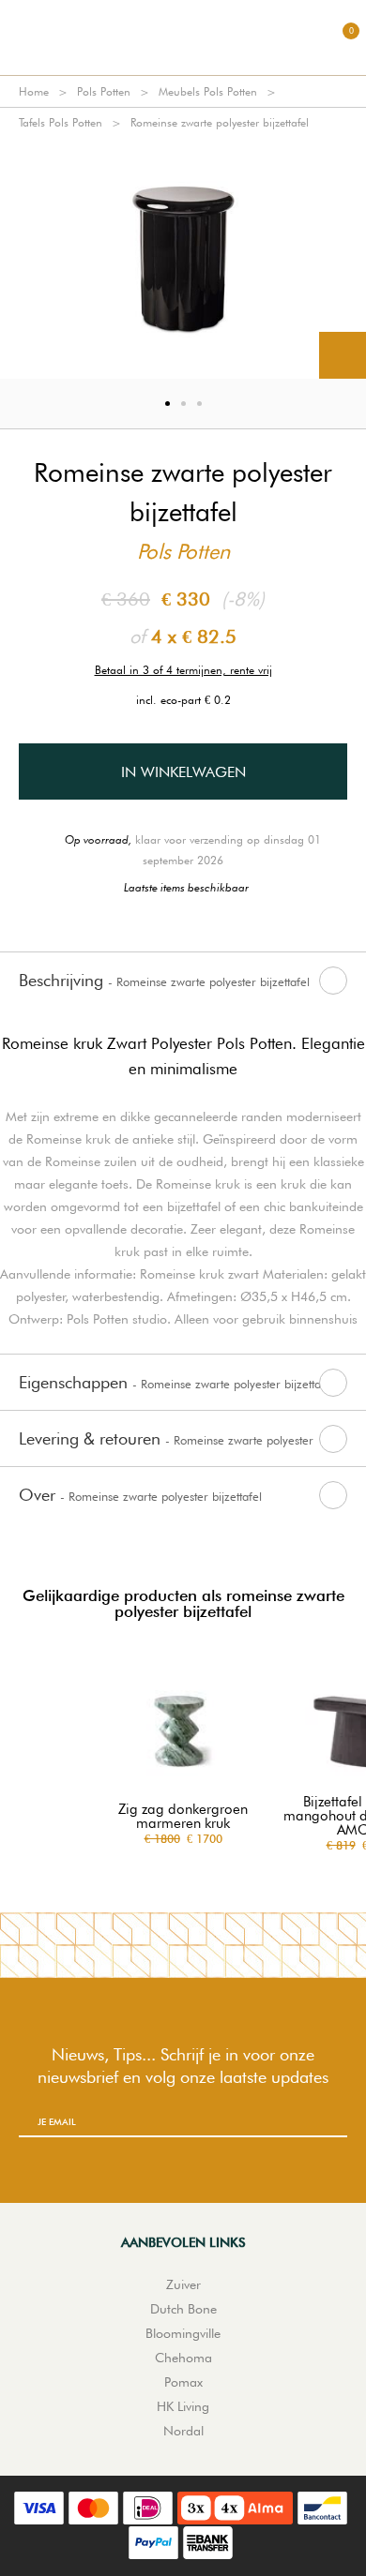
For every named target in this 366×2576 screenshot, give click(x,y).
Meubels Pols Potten (208, 91)
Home (34, 91)
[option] (183, 258)
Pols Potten (104, 91)
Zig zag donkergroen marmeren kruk (183, 1817)
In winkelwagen (183, 772)
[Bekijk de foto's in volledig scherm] (343, 355)
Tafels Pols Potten (61, 122)
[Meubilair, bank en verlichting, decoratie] (183, 37)
